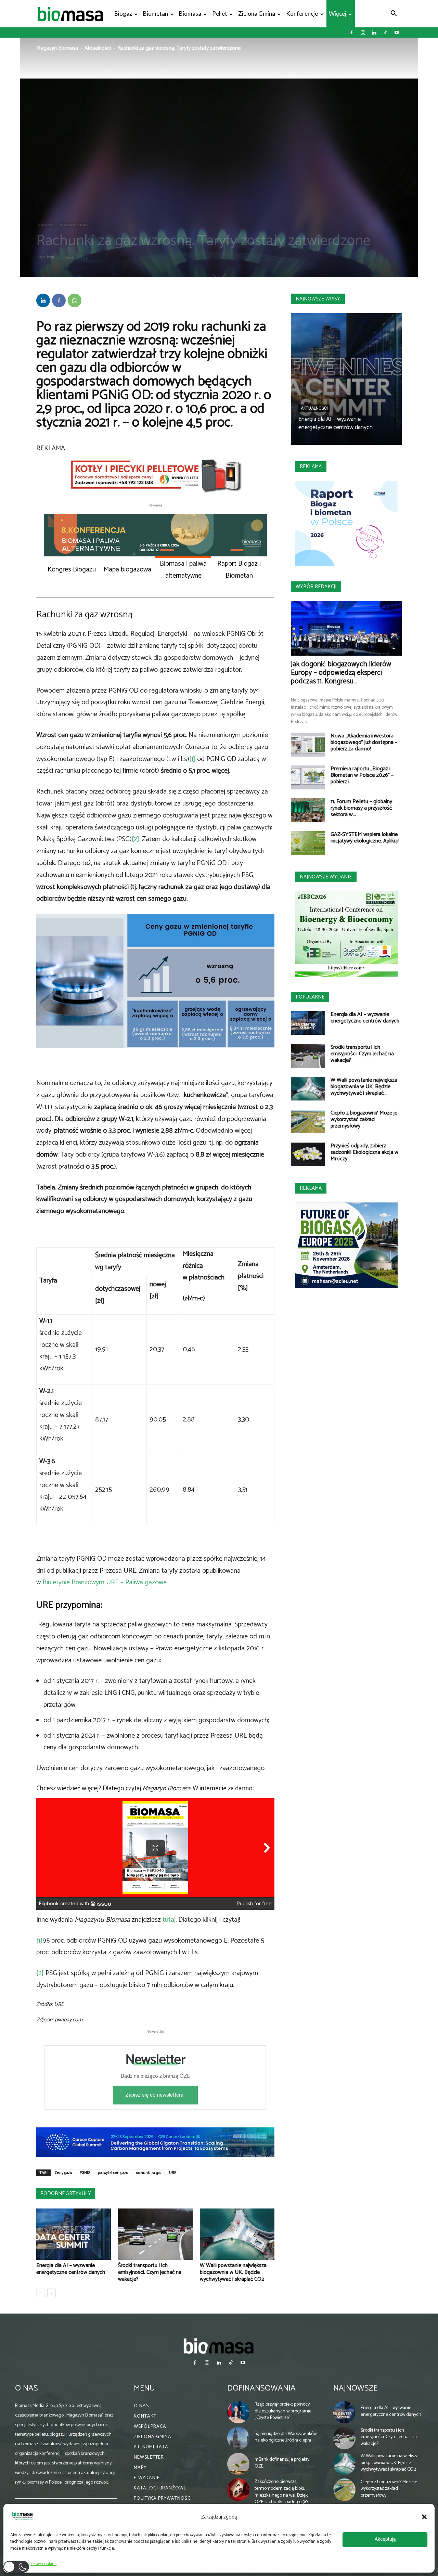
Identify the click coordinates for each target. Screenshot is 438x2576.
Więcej (338, 14)
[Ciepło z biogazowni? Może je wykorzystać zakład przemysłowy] (308, 1122)
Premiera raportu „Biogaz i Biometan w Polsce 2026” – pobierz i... (362, 775)
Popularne (310, 997)
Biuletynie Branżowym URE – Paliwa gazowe (105, 1582)
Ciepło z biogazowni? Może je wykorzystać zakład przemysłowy (364, 1119)
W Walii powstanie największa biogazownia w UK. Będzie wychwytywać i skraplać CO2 (233, 2272)
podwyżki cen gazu (113, 2173)
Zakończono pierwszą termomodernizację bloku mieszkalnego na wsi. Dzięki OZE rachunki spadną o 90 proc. (282, 2495)
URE (173, 2173)
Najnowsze (355, 2388)
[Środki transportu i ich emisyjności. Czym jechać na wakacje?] (155, 2234)
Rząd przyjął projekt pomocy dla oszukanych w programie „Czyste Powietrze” (283, 2411)
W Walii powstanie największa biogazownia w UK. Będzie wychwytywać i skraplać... (364, 1087)
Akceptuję (385, 2539)
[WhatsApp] (75, 300)
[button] (424, 2517)
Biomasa (190, 14)
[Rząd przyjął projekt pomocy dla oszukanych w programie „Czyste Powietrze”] (239, 2412)
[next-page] (51, 2293)
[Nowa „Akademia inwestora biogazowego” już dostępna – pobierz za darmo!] (308, 745)
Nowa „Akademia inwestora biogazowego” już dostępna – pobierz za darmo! (364, 742)
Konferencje (302, 14)
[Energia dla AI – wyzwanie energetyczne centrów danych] (74, 2234)
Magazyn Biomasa (57, 48)
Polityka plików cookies (35, 2564)
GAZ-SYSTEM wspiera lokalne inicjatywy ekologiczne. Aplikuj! (365, 838)
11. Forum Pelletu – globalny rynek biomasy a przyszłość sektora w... (361, 808)
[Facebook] (351, 33)
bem (50, 257)
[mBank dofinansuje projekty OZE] (239, 2464)
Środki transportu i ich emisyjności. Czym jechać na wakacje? (150, 2272)
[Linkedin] (374, 33)
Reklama (311, 467)
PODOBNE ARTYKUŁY (66, 2194)
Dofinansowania (261, 2388)
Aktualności (98, 48)
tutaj (169, 1920)
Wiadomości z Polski (75, 225)
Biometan (156, 14)
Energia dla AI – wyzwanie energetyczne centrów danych (71, 2269)
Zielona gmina (257, 14)
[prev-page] (41, 2293)
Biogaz (123, 14)
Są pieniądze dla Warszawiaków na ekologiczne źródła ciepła (286, 2437)
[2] (136, 839)
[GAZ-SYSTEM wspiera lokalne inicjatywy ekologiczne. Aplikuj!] (308, 843)
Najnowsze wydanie (326, 877)
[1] (192, 759)
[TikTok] (385, 33)
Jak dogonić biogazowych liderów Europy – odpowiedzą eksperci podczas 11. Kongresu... (341, 673)
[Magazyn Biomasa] (219, 2346)
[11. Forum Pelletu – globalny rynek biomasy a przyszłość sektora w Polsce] (308, 810)
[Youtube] (397, 33)
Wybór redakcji (316, 587)
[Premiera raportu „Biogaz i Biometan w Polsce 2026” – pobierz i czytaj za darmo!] (308, 777)
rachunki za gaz (149, 2173)
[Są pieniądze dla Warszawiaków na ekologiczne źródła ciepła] (239, 2438)
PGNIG (85, 2173)
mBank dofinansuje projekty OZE (282, 2463)
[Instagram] (363, 33)
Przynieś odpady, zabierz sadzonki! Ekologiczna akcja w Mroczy (364, 1152)
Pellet (220, 14)
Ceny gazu (64, 2173)
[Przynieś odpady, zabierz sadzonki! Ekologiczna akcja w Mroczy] (308, 1154)
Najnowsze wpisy (318, 299)
